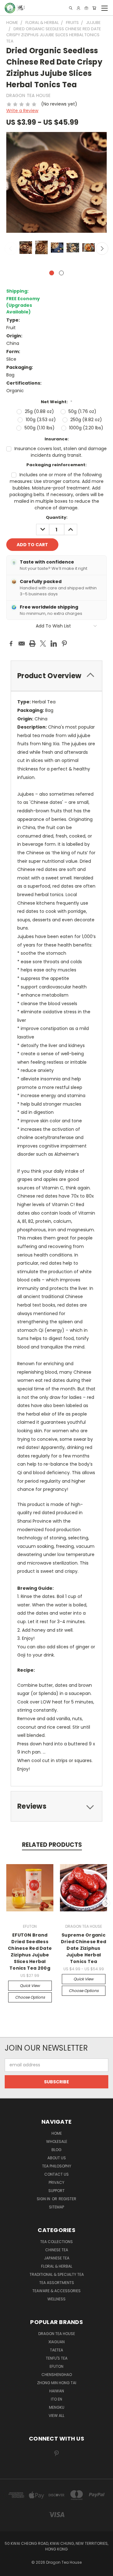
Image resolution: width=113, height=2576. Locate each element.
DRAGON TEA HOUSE (57, 2334)
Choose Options (30, 1997)
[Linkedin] (54, 644)
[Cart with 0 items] (94, 8)
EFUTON (56, 2366)
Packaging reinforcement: (56, 465)
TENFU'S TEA (57, 2358)
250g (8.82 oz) (86, 420)
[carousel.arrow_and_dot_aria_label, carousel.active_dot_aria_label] (52, 273)
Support (56, 2191)
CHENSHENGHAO (57, 2375)
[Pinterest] (64, 644)
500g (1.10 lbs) (40, 428)
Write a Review (22, 111)
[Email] (22, 644)
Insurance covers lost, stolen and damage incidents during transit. (61, 452)
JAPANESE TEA (57, 2258)
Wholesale (57, 2141)
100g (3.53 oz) (41, 420)
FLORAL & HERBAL (57, 2266)
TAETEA (56, 2350)
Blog (56, 2150)
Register (67, 2199)
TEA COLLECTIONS (56, 2242)
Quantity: (57, 517)
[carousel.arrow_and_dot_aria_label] (61, 273)
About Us (57, 2158)
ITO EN (56, 2399)
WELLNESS (56, 2299)
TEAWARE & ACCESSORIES (56, 2291)
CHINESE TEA (57, 2250)
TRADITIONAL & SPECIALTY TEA (57, 2274)
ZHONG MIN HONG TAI (57, 2383)
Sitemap (56, 2207)
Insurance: (57, 439)
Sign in (44, 2199)
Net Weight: (56, 402)
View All (56, 2416)
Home (57, 2133)
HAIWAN (57, 2391)
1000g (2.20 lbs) (86, 428)
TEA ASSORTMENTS (57, 2283)
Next (102, 249)
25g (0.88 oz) (39, 411)
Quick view (30, 1986)
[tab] (56, 1806)
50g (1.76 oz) (82, 411)
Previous (11, 249)
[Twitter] (43, 644)
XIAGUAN (56, 2342)
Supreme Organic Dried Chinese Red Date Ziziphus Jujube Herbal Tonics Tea (83, 1948)
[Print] (32, 644)
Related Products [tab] (52, 1845)
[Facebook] (11, 644)
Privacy (56, 2182)
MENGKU (57, 2407)
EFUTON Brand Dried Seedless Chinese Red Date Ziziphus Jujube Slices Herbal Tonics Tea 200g (30, 1952)
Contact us (56, 2174)
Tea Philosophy (57, 2166)
